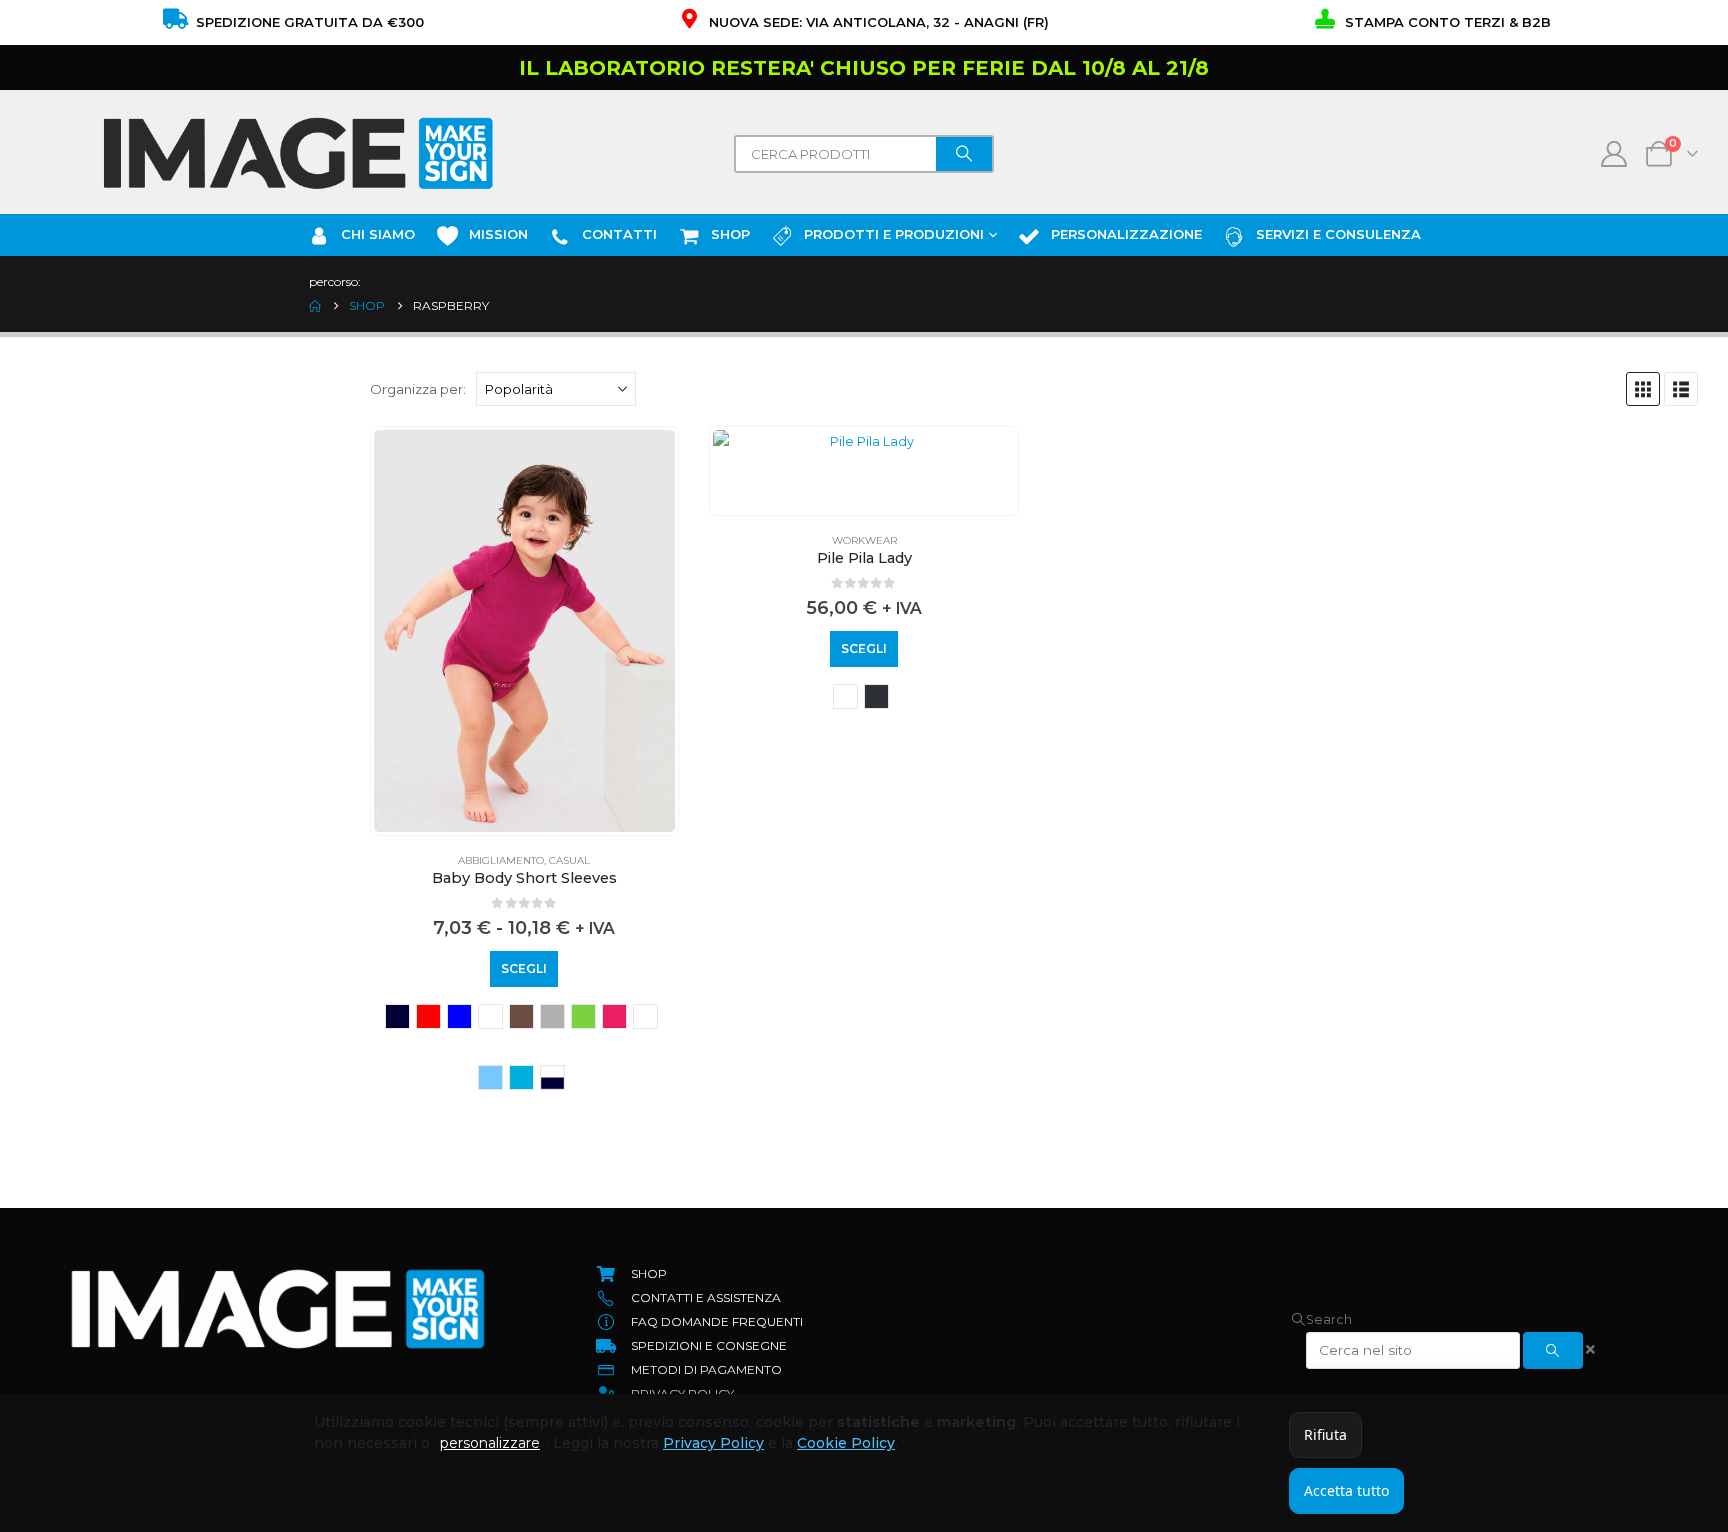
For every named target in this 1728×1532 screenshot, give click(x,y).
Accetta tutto (1346, 1490)
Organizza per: (418, 389)
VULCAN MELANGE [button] (876, 696)
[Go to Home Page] (315, 306)
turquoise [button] (521, 1077)
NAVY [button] (397, 1016)
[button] (1643, 389)
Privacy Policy (713, 1443)
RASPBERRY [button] (645, 1016)
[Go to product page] (525, 631)
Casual (569, 860)
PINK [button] (614, 1016)
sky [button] (490, 1077)
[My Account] (1614, 154)
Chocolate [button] (521, 1016)
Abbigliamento (501, 860)
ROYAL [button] (459, 1016)
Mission (498, 234)
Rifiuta (1325, 1434)
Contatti (619, 234)
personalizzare (490, 1443)
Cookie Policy (846, 1443)
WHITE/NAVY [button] (552, 1077)
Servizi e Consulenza (1338, 234)
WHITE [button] (490, 1016)
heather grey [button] (552, 1016)
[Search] (964, 154)
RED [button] (428, 1016)
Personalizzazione (1126, 234)
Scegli (524, 968)
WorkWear (864, 540)
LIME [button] (583, 1016)
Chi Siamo (378, 234)
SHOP (730, 234)
